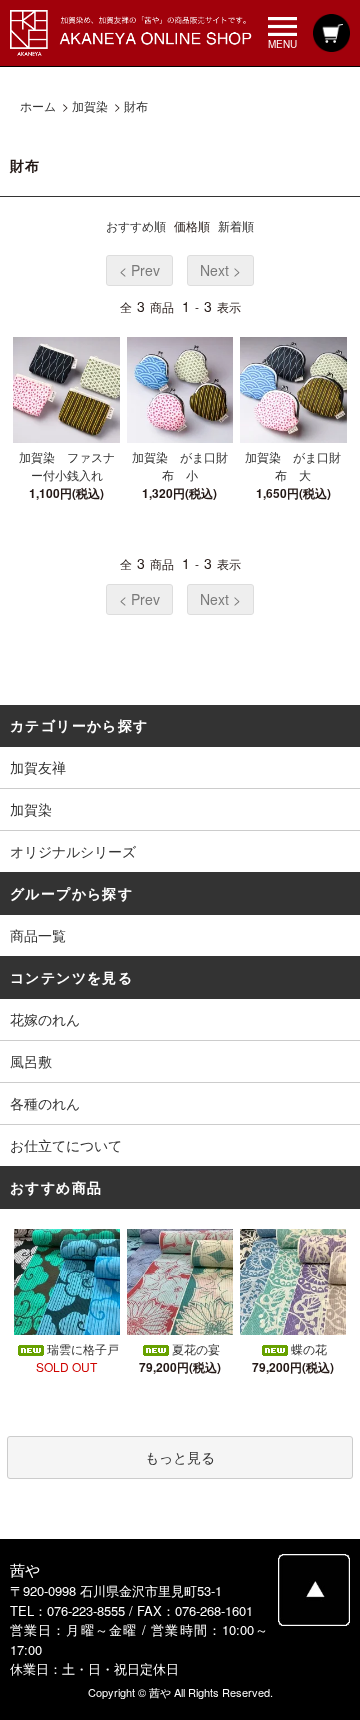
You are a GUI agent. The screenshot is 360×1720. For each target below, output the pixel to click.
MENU (282, 43)
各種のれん (45, 1103)
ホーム (38, 105)
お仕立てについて (66, 1145)
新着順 (236, 225)
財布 (136, 105)
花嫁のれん (45, 1019)
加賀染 (90, 105)
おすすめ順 (136, 225)
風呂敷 (31, 1061)
